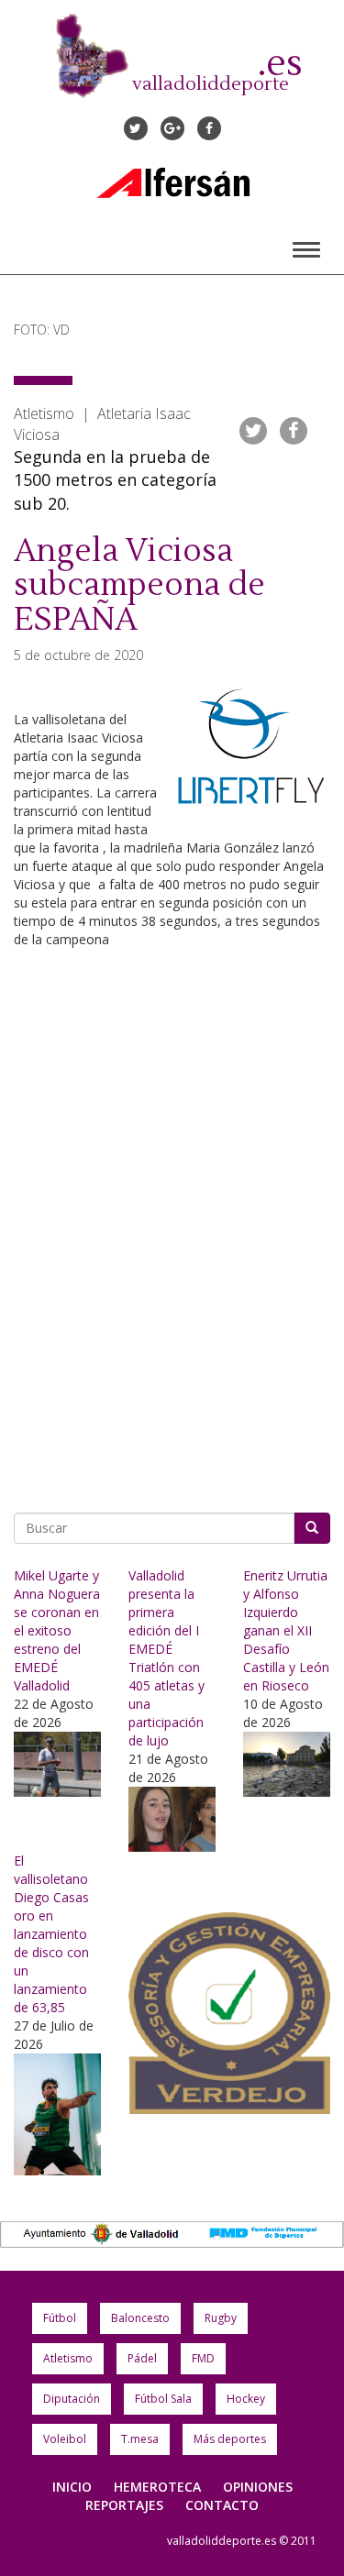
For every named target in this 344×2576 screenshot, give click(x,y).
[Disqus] (172, 1233)
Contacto (222, 2505)
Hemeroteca (157, 2487)
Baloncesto (140, 2318)
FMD (203, 2358)
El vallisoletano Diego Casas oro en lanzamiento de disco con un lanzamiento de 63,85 (51, 1934)
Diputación (72, 2399)
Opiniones (258, 2487)
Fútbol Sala (163, 2399)
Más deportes (230, 2439)
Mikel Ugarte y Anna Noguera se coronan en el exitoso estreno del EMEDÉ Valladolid (57, 1630)
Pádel (142, 2358)
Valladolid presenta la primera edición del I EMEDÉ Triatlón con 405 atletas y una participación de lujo (166, 1658)
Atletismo (68, 2358)
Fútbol (60, 2318)
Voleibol (65, 2439)
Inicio (72, 2487)
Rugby (221, 2318)
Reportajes (124, 2505)
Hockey (246, 2399)
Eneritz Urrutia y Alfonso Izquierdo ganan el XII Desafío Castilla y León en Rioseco (286, 1630)
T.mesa (140, 2439)
